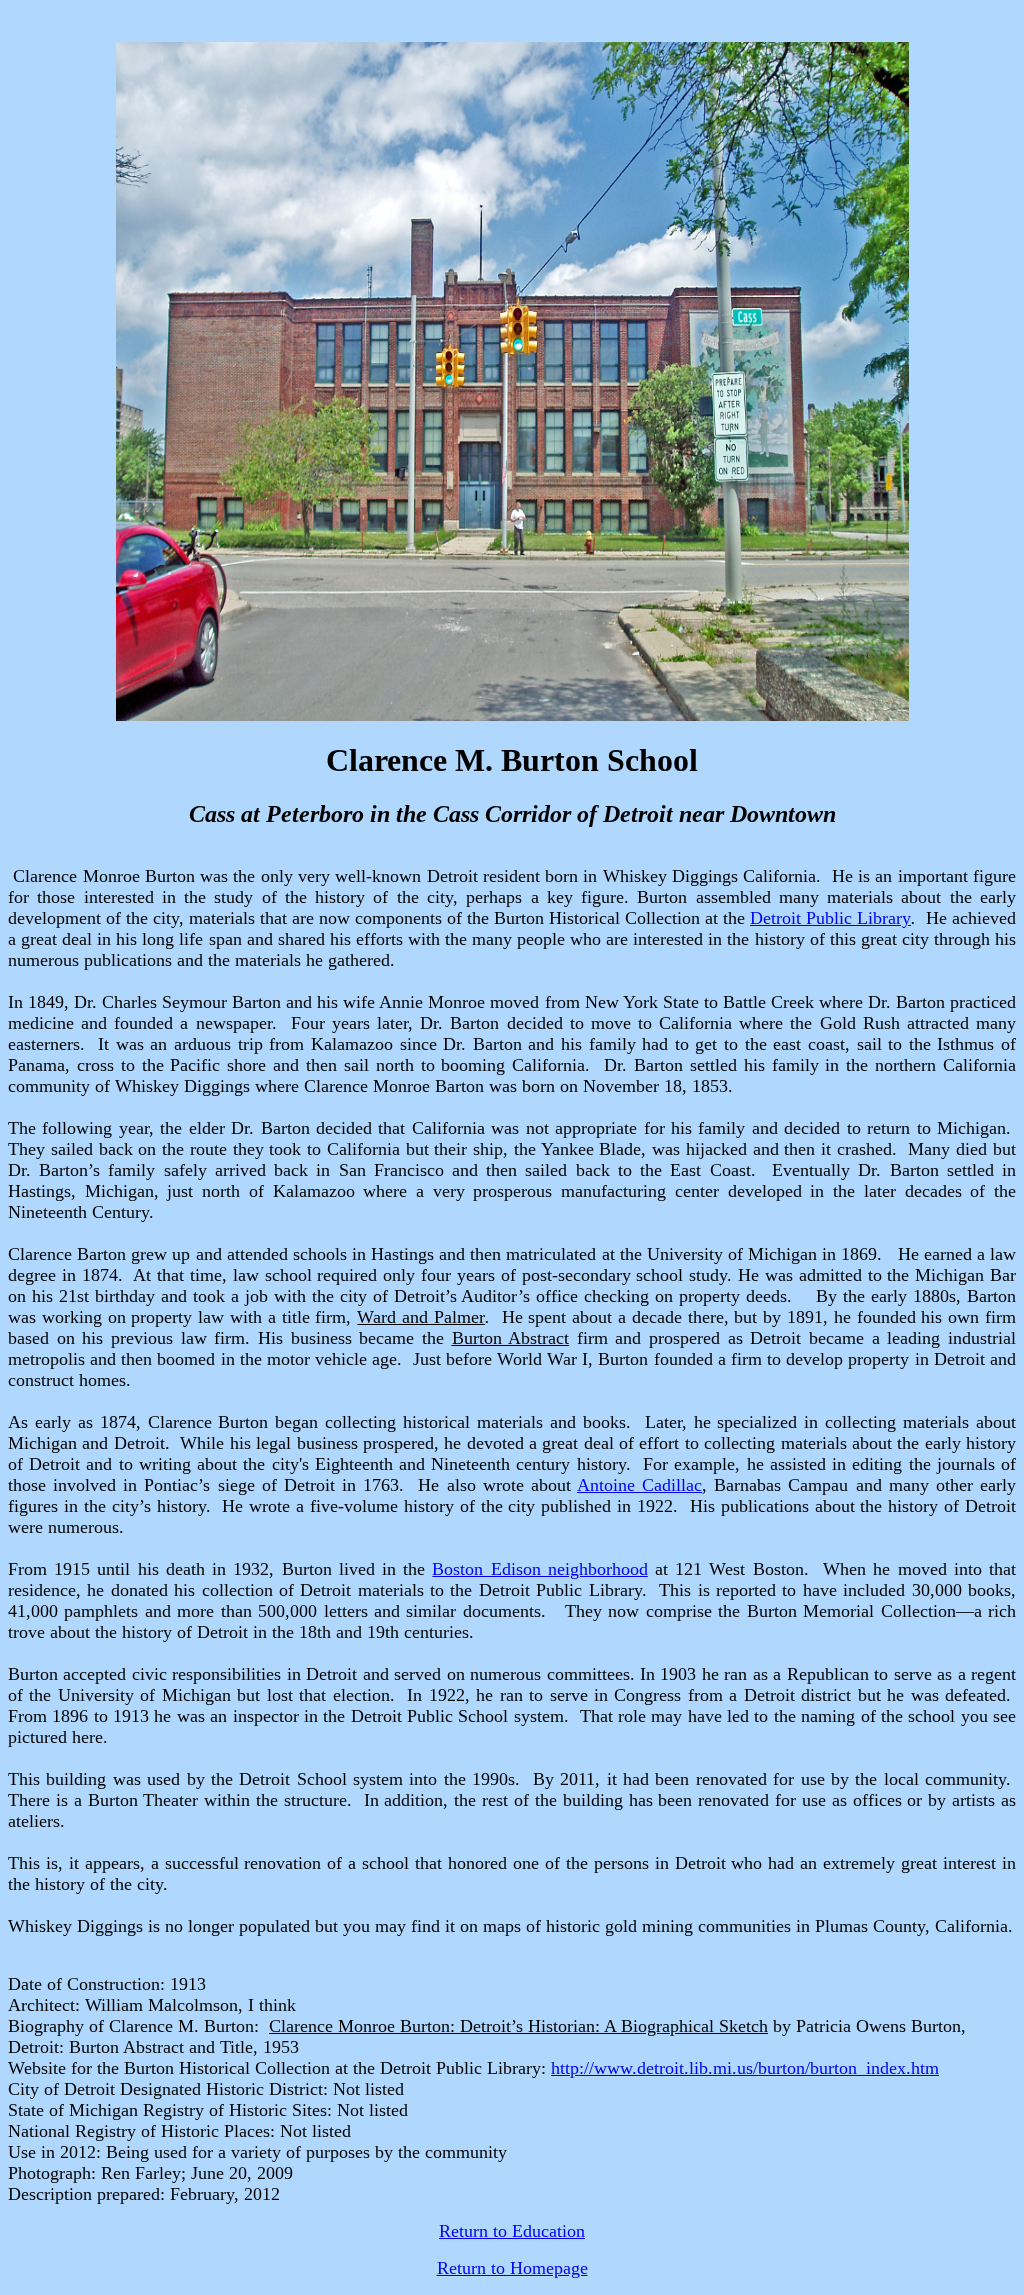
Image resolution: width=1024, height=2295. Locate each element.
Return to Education (512, 2231)
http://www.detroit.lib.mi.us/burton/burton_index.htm (745, 2068)
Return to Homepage (512, 2268)
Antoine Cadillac (639, 1485)
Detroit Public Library (830, 918)
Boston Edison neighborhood (539, 1569)
